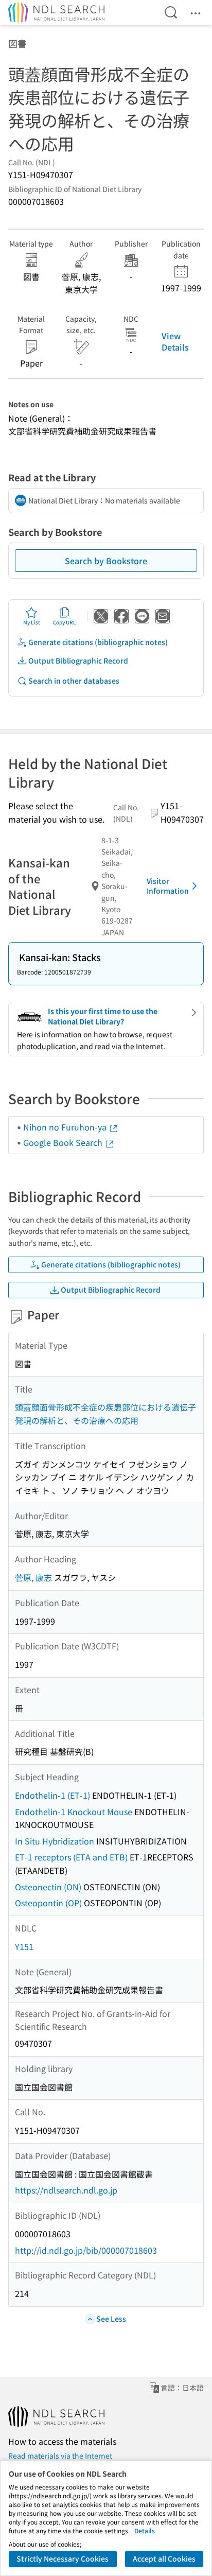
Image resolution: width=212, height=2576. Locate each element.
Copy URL (65, 622)
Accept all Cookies (164, 2558)
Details (145, 2530)
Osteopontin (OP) (48, 1903)
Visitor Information (168, 886)
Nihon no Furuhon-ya (66, 1127)
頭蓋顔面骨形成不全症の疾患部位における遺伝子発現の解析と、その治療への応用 (105, 1414)
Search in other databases (74, 681)
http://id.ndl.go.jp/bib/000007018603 (86, 2250)
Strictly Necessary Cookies (63, 2558)
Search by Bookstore (106, 561)
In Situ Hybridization (55, 1841)
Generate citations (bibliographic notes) (98, 642)
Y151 (24, 1946)
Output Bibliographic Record (78, 660)
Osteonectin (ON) (48, 1887)
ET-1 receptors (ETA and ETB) (71, 1857)
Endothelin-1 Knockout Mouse (74, 1812)
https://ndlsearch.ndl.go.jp (66, 2190)
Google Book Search (64, 1142)
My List (32, 622)
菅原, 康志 (33, 1577)
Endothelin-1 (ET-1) (52, 1795)
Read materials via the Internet (60, 2456)
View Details (175, 341)
